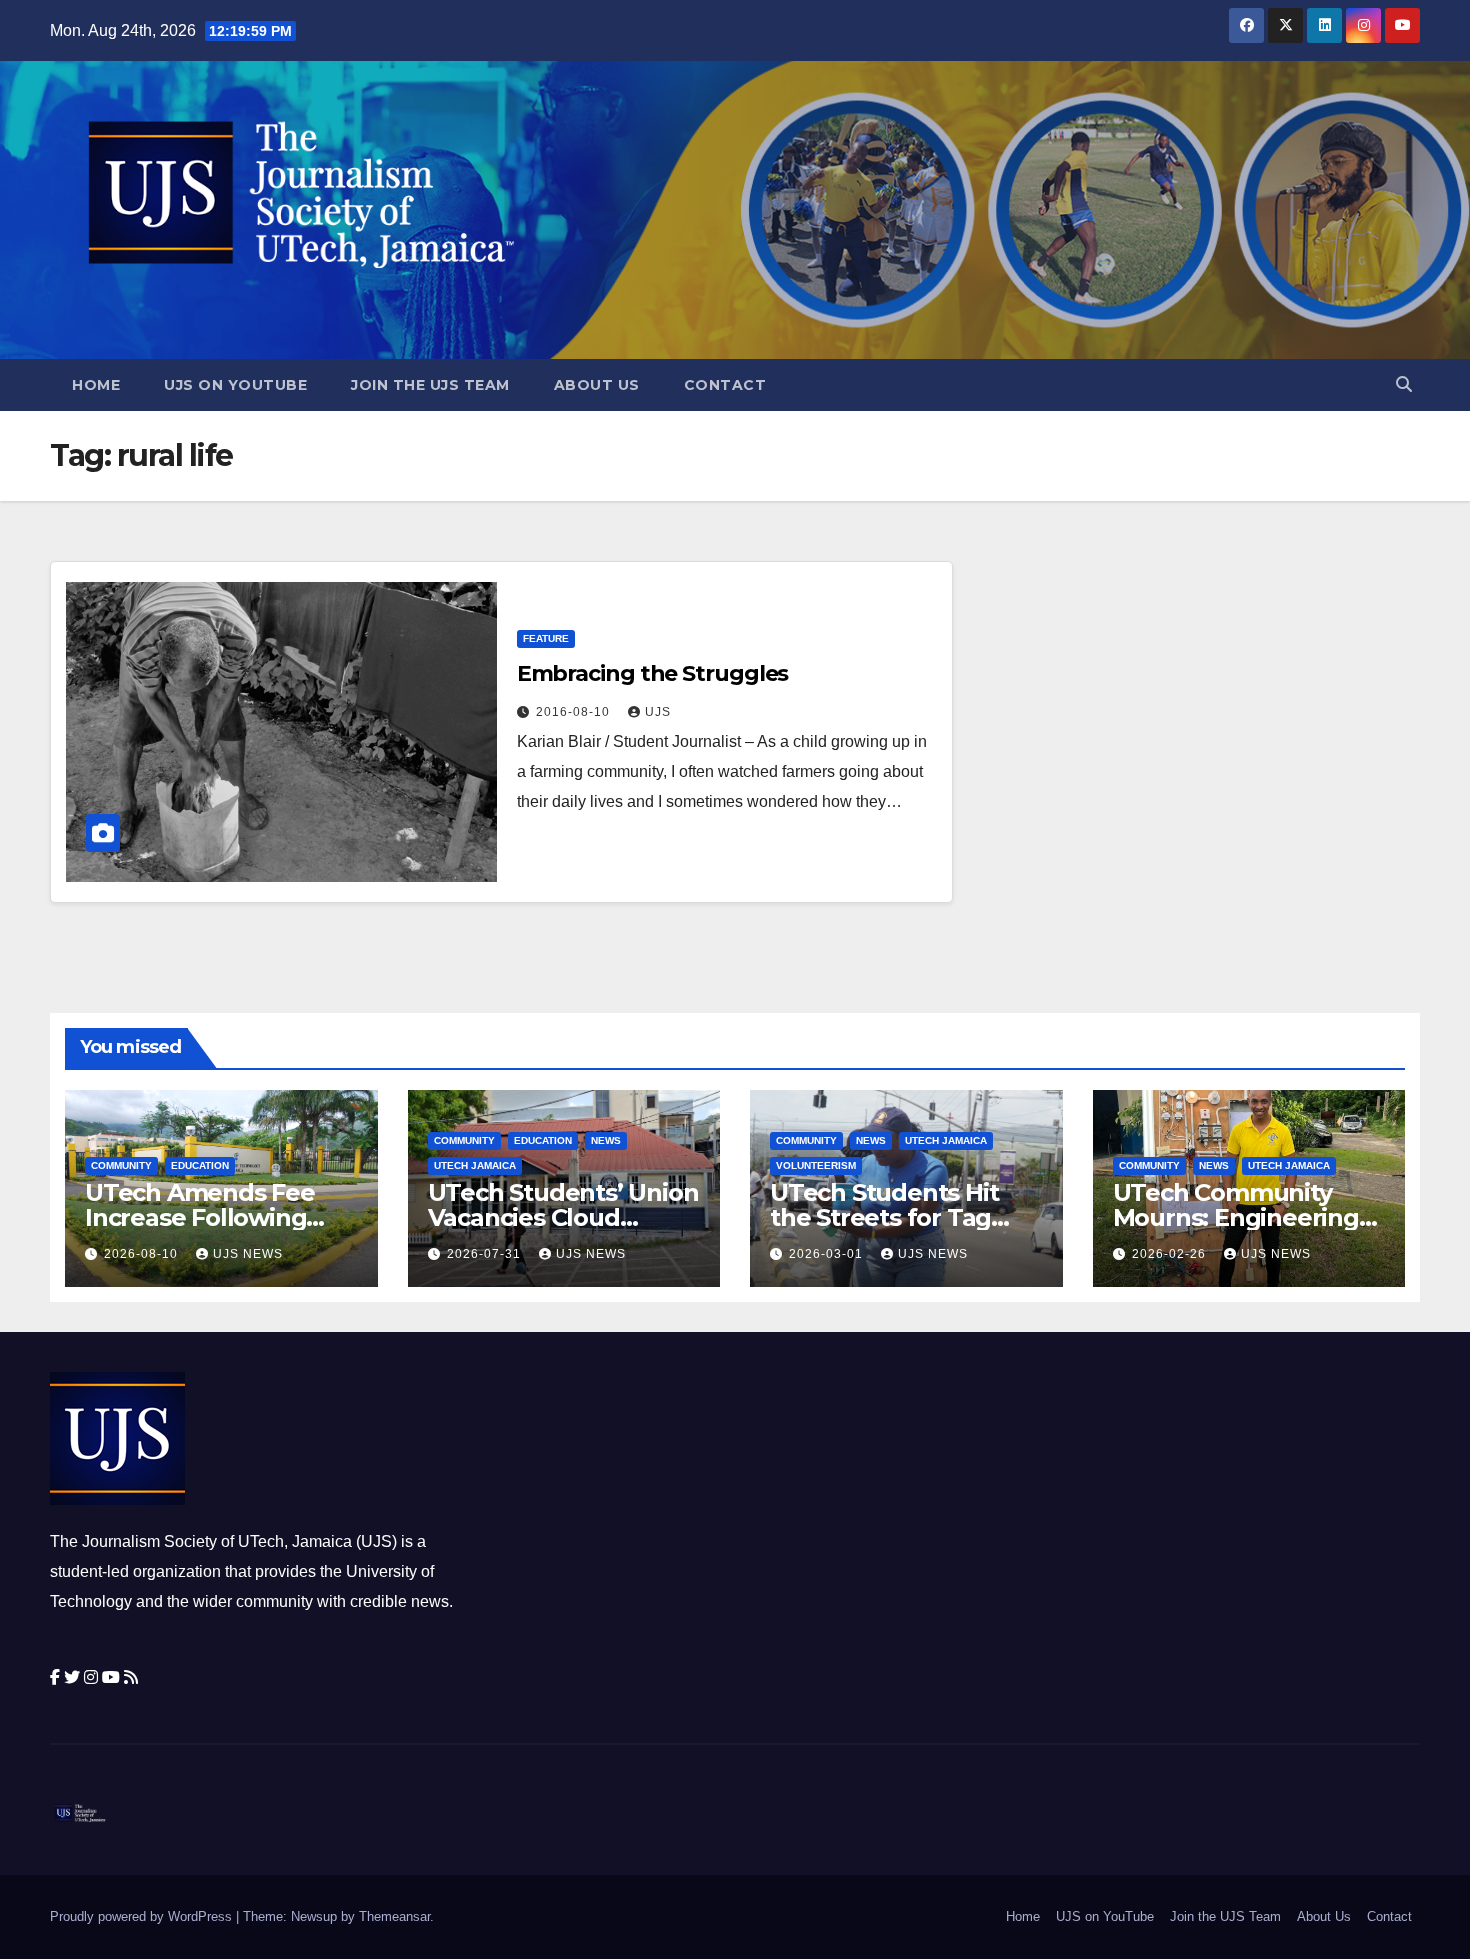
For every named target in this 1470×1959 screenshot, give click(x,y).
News (606, 1140)
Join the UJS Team (430, 385)
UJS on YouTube (235, 385)
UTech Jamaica (475, 1165)
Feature (546, 638)
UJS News (248, 1254)
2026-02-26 (1171, 1254)
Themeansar (394, 1916)
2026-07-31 (486, 1254)
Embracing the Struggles (653, 673)
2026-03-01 (828, 1254)
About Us (597, 385)
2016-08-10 (575, 712)
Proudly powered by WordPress (143, 1916)
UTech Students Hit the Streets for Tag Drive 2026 (884, 1217)
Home (96, 385)
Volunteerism (816, 1165)
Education (200, 1165)
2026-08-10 (143, 1254)
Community (121, 1165)
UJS (658, 712)
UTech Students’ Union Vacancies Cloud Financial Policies (563, 1217)
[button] (1404, 384)
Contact (725, 385)
